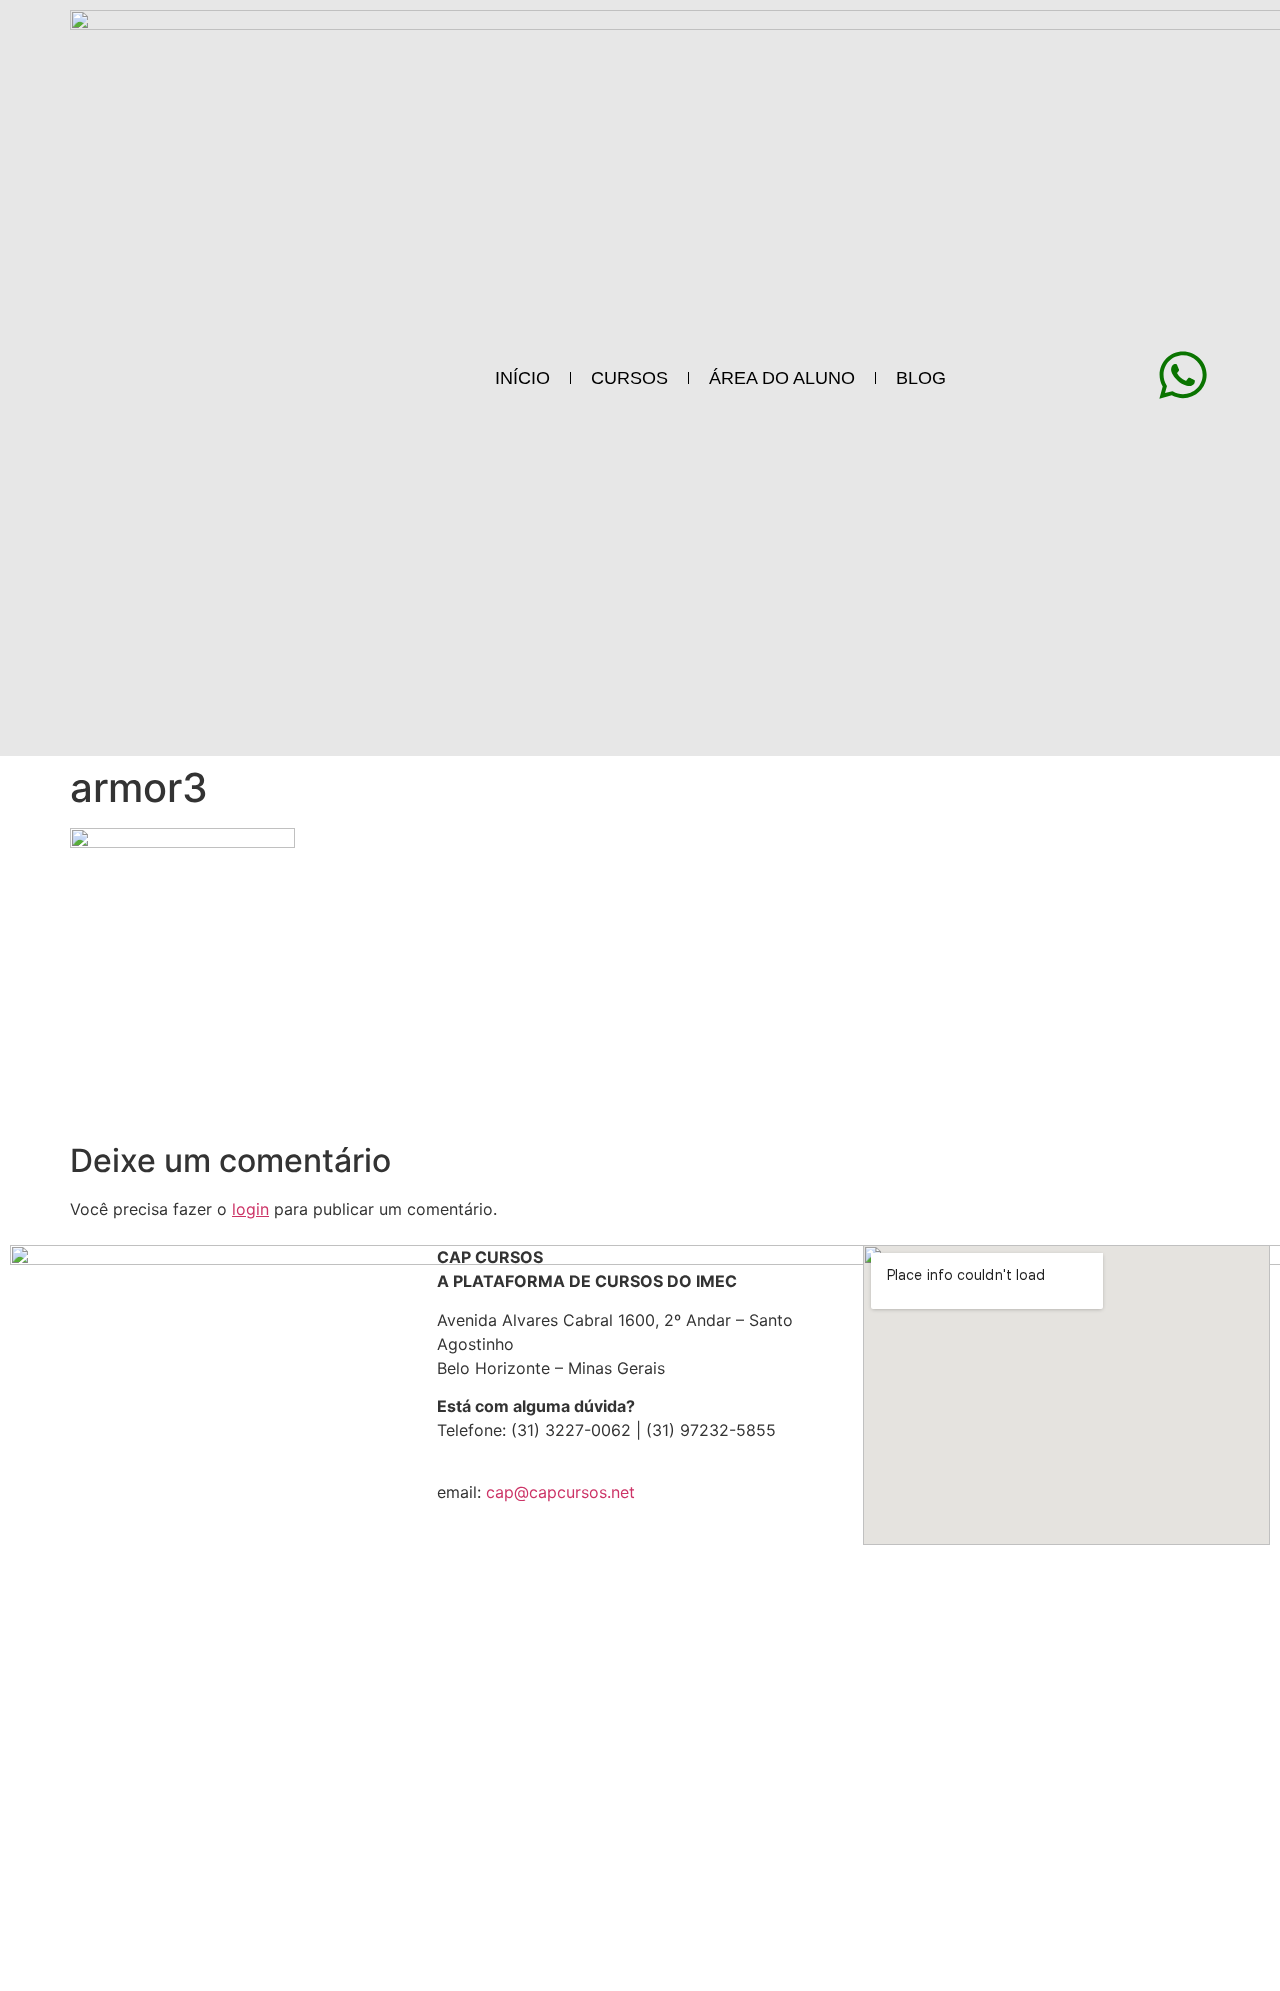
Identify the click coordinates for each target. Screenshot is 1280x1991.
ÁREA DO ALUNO (782, 378)
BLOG (921, 378)
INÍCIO (522, 378)
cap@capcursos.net (560, 1492)
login (250, 1209)
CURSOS (629, 378)
